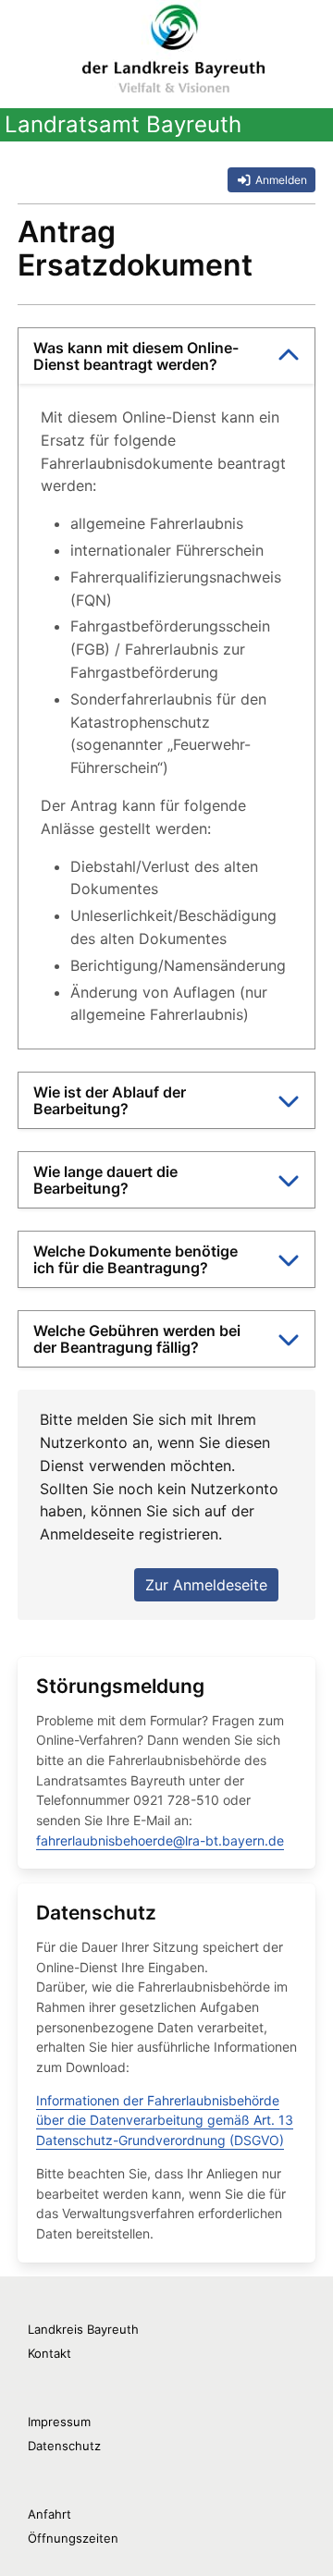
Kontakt (49, 2353)
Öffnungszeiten (73, 2538)
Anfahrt (49, 2514)
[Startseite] (173, 46)
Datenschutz (64, 2446)
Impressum (59, 2422)
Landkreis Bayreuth (83, 2329)
